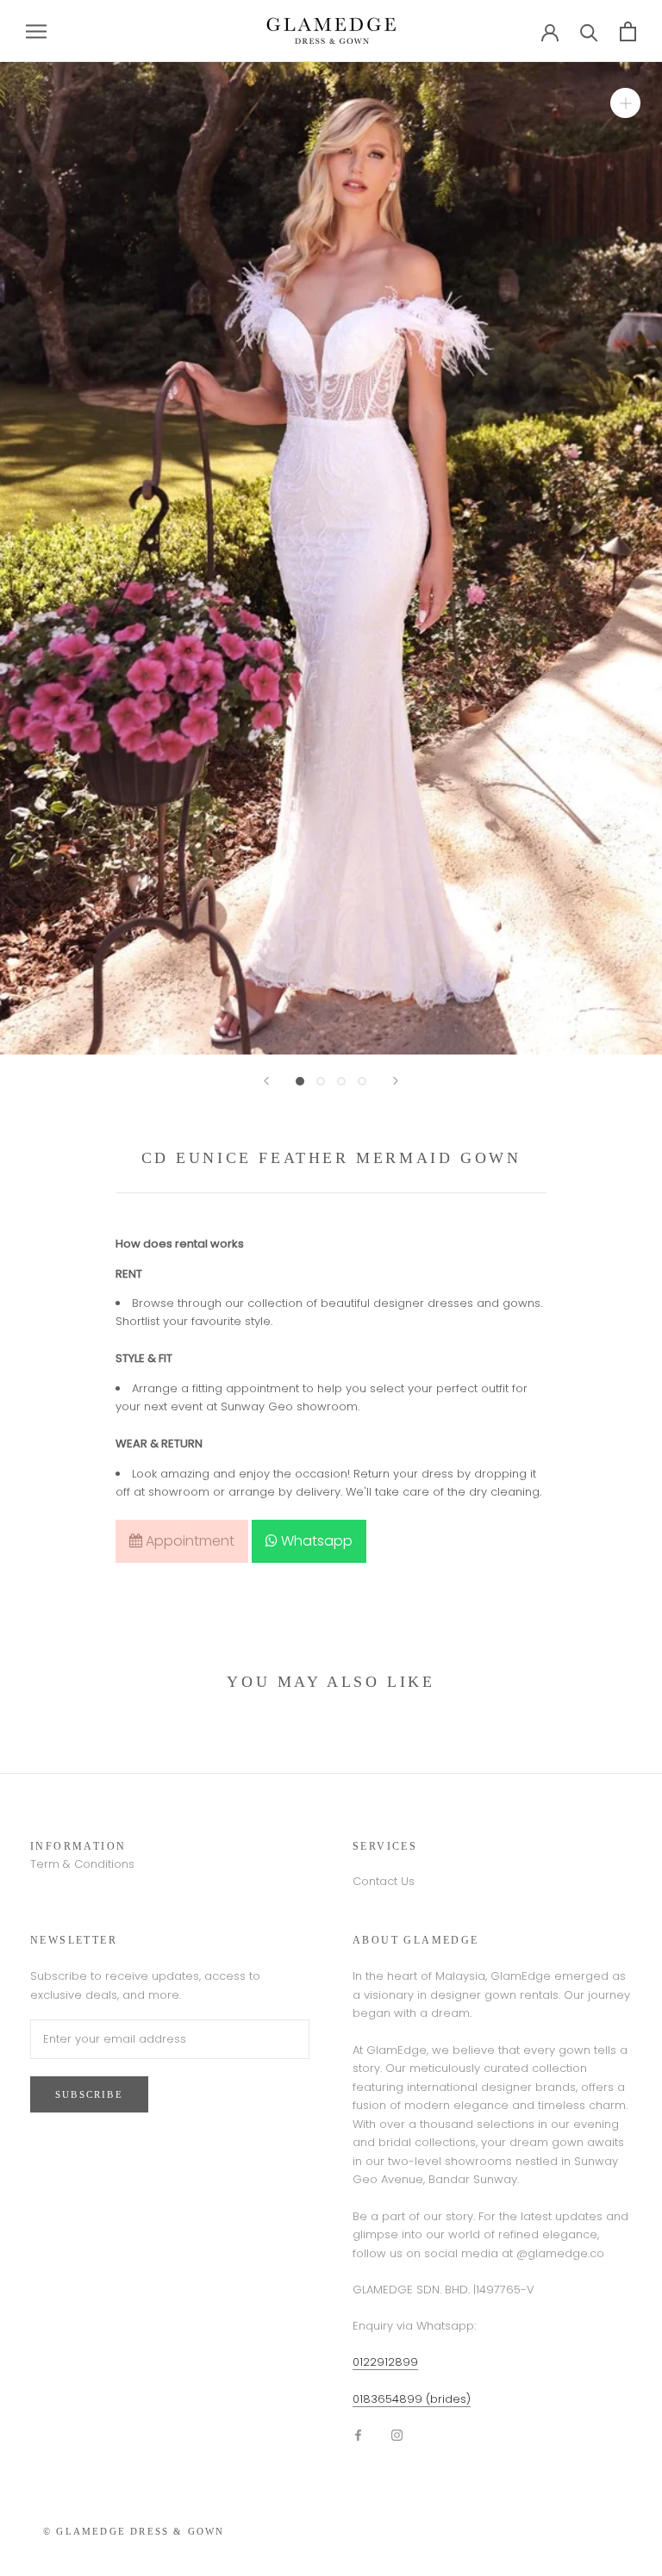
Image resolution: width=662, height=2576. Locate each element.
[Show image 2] (321, 1081)
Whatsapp (315, 1541)
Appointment (188, 1541)
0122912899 (385, 2362)
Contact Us (384, 1881)
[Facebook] (358, 2434)
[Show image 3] (341, 1081)
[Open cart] (628, 31)
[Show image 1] (300, 1081)
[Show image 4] (362, 1081)
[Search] (589, 31)
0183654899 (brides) (412, 2399)
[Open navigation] (36, 31)
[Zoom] (625, 103)
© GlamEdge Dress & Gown (134, 2531)
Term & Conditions (82, 1864)
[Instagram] (397, 2434)
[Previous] (266, 1081)
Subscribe (89, 2094)
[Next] (396, 1081)
